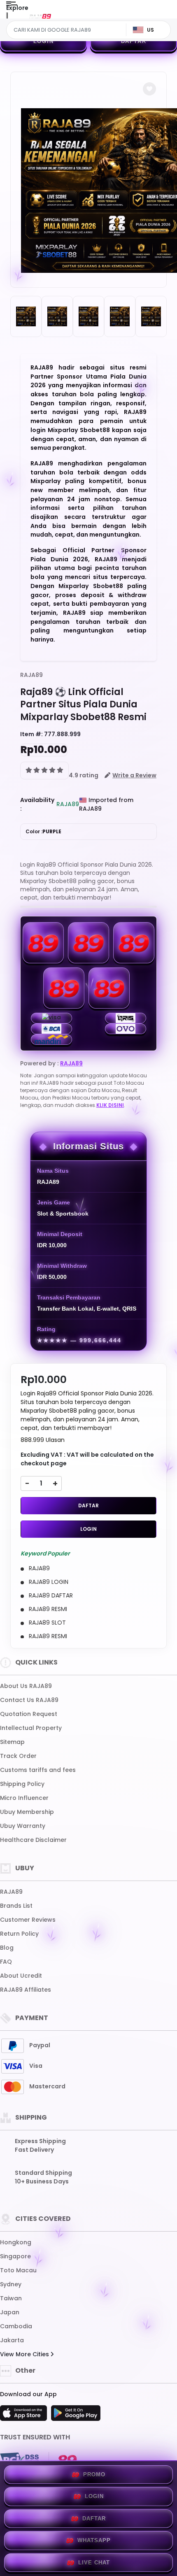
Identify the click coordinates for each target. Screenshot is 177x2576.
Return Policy (19, 1934)
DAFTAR (134, 41)
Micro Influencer (24, 1798)
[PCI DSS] (19, 2460)
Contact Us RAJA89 (29, 1700)
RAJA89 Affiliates (26, 1990)
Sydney (11, 2284)
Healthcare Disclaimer (33, 1840)
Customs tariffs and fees (38, 1770)
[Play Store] (76, 2416)
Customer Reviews (28, 1920)
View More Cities (25, 2354)
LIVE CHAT (94, 2563)
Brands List (16, 1906)
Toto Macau (18, 2270)
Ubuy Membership (27, 1812)
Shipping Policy (22, 1784)
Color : (43, 831)
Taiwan (11, 2298)
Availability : (37, 804)
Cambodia (16, 2326)
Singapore (15, 2256)
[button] (149, 89)
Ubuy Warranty (23, 1826)
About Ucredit (21, 1976)
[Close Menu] (7, 17)
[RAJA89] (40, 16)
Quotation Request (29, 1714)
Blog (7, 1948)
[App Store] (25, 2416)
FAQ (6, 1962)
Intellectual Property (31, 1728)
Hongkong (16, 2242)
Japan (10, 2312)
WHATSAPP (94, 2540)
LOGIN (44, 41)
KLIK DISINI (110, 1105)
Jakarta (12, 2340)
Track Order (18, 1756)
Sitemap (12, 1742)
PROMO (94, 2475)
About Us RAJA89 (26, 1686)
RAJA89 (31, 675)
